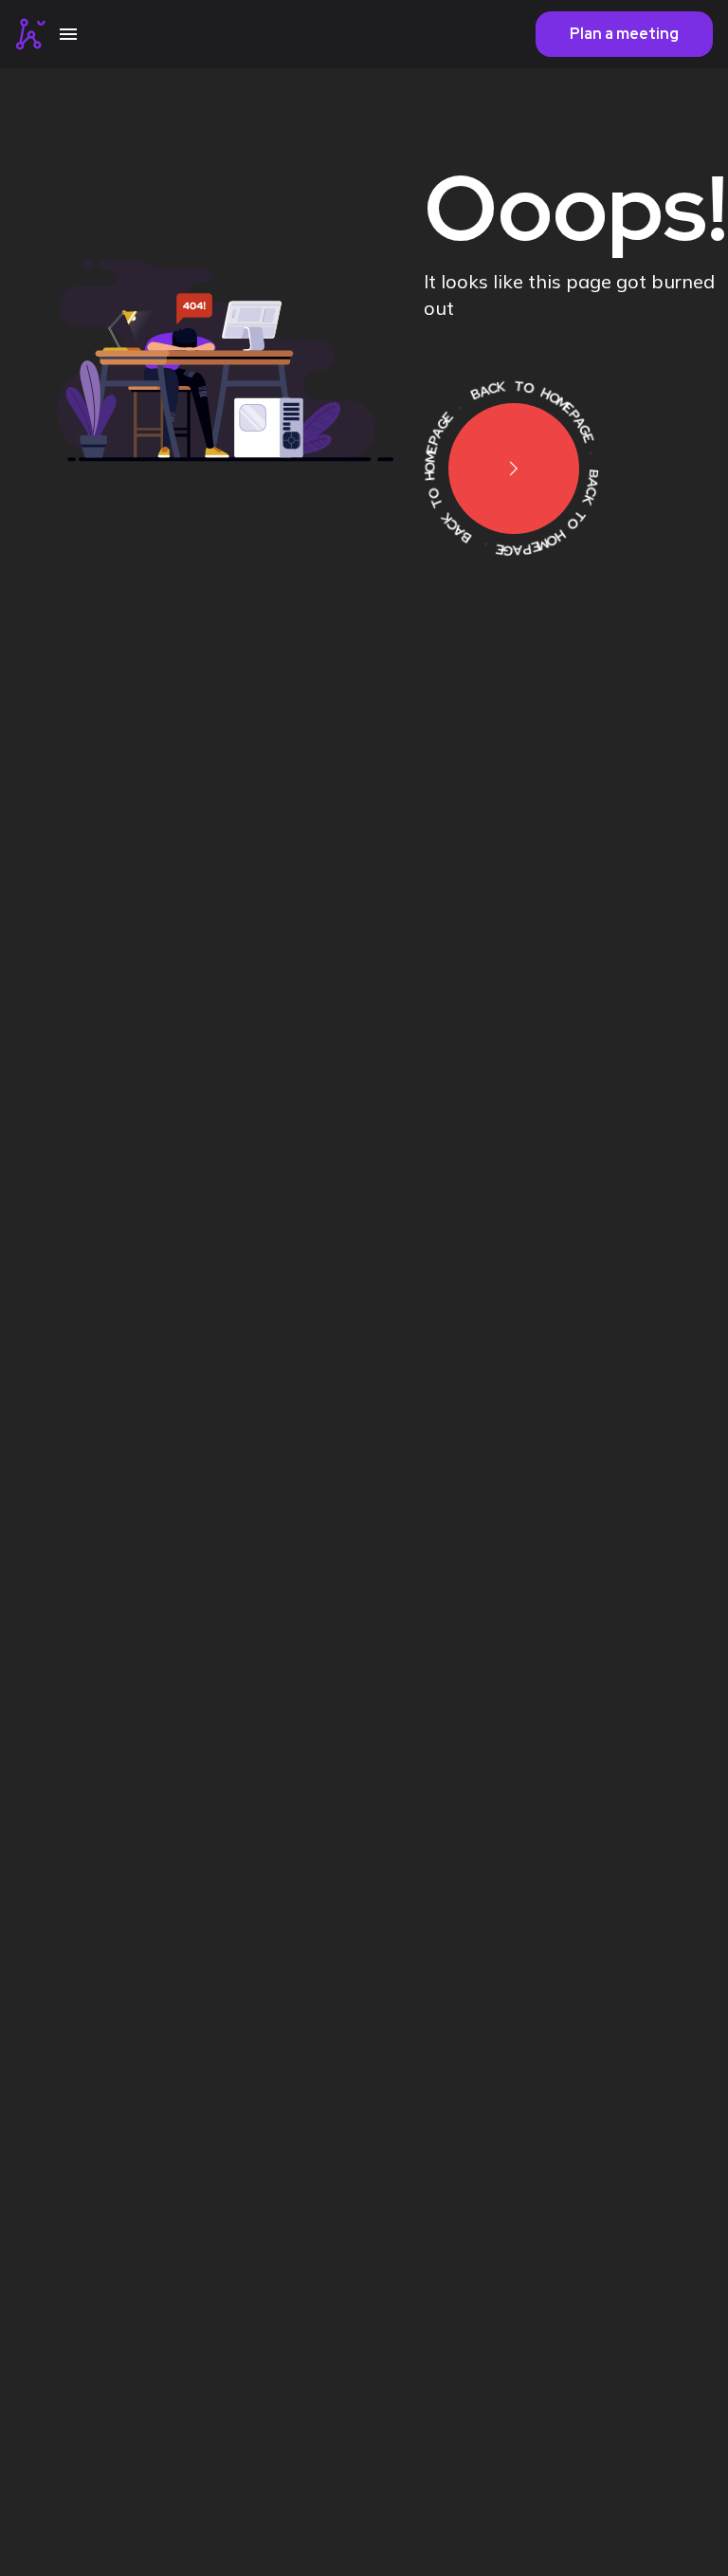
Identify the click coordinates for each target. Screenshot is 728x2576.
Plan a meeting (624, 34)
